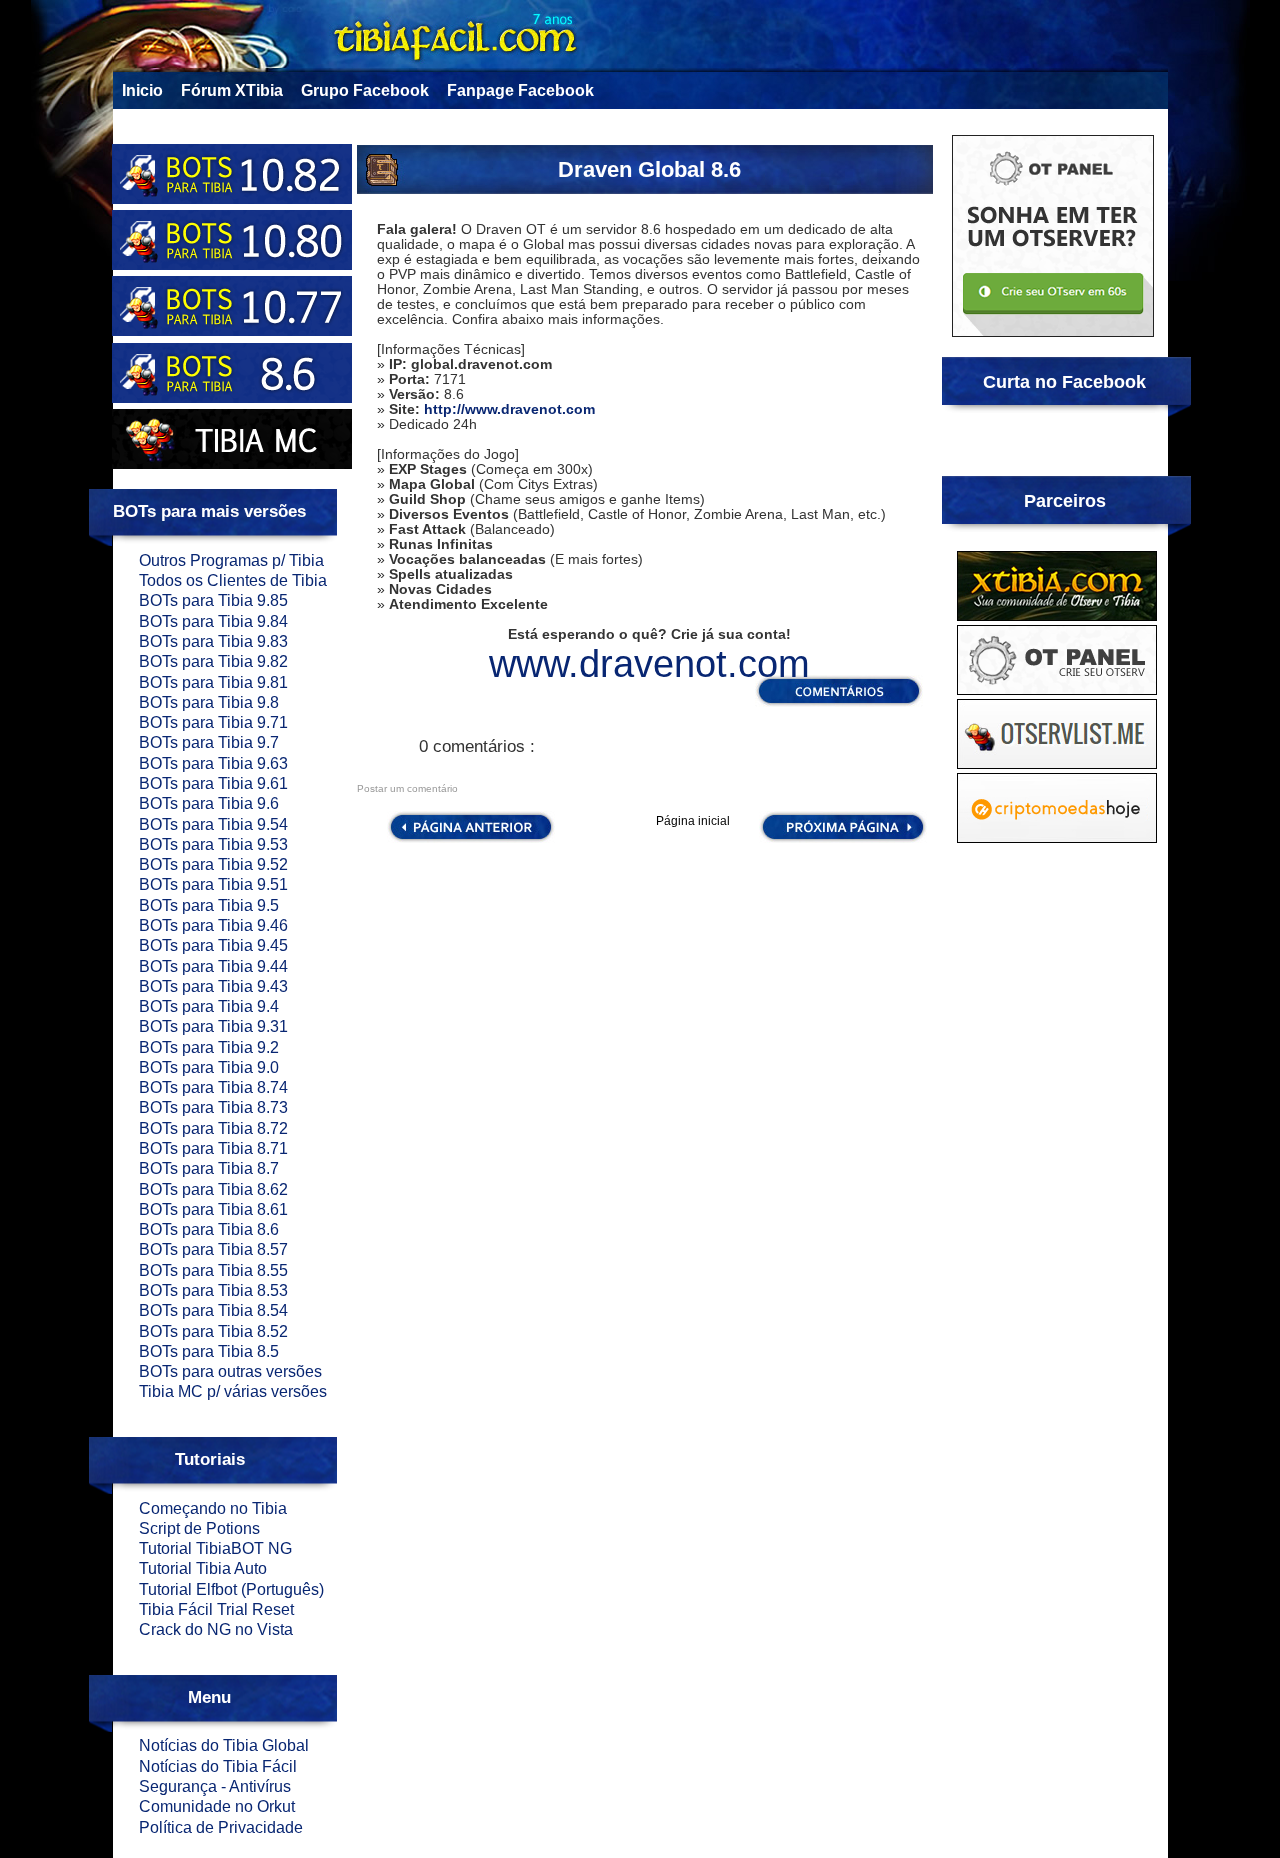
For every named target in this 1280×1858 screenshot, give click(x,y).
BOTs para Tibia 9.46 (213, 925)
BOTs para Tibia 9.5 (209, 905)
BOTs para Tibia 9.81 (213, 682)
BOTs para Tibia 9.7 (209, 742)
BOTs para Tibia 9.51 (213, 884)
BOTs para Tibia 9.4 (209, 1006)
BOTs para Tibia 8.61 (213, 1209)
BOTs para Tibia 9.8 (209, 702)
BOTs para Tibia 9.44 (213, 966)
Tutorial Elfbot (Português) (231, 1589)
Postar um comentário (407, 788)
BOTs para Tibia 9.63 (213, 763)
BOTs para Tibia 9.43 (213, 986)
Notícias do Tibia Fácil (218, 1766)
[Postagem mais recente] (469, 839)
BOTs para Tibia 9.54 (213, 824)
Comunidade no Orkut (217, 1806)
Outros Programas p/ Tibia (231, 560)
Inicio (142, 90)
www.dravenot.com (649, 664)
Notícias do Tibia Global (224, 1745)
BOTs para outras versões (230, 1371)
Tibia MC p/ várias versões (233, 1391)
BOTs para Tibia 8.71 (213, 1148)
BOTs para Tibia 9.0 (209, 1067)
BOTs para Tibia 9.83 (213, 641)
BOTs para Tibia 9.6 (209, 803)
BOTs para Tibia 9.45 (213, 945)
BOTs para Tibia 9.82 (213, 661)
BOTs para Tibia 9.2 (209, 1047)
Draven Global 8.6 (649, 169)
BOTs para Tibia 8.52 (213, 1331)
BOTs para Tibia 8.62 (213, 1189)
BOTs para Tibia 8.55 (213, 1270)
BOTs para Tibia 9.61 (213, 783)
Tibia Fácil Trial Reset (216, 1609)
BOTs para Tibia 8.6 (209, 1229)
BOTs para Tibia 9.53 (213, 844)
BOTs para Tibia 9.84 (213, 621)
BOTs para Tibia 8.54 (213, 1310)
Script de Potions (199, 1528)
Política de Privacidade (221, 1827)
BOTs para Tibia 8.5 (209, 1351)
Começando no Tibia (213, 1508)
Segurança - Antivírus (215, 1786)
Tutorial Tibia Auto (203, 1568)
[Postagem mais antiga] (843, 839)
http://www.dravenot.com (509, 409)
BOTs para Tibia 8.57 (213, 1249)
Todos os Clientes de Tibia (233, 580)
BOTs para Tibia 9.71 (213, 722)
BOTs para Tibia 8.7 (209, 1168)
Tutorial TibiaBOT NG (215, 1548)
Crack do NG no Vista (216, 1629)
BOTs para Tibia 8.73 (213, 1107)
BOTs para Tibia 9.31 (213, 1026)
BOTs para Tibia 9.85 (213, 600)
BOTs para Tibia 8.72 (213, 1128)
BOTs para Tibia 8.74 (213, 1087)
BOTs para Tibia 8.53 (213, 1290)
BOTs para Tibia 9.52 (213, 864)
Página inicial (693, 821)
